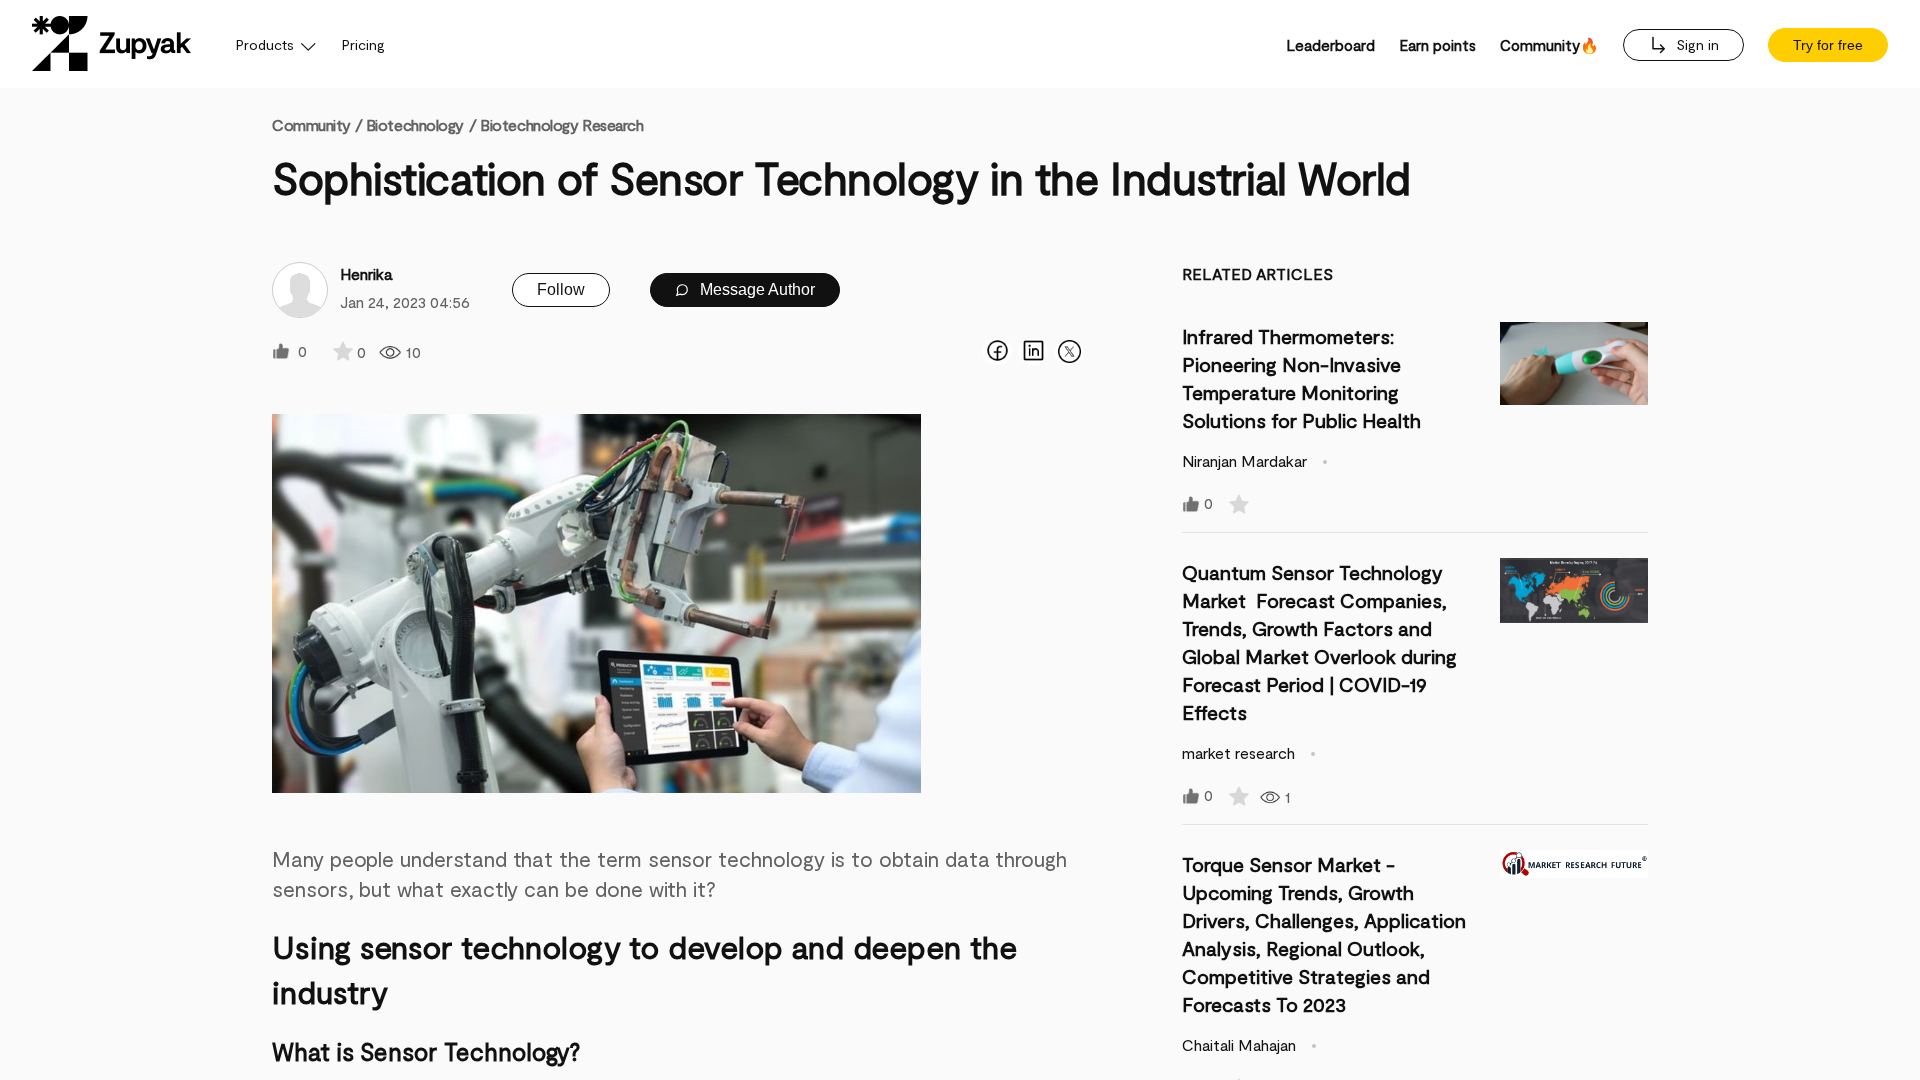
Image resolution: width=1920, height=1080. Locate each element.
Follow (561, 289)
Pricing (363, 44)
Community (317, 124)
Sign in (1695, 44)
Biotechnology (415, 124)
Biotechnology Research (561, 124)
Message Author (755, 289)
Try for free (1828, 45)
